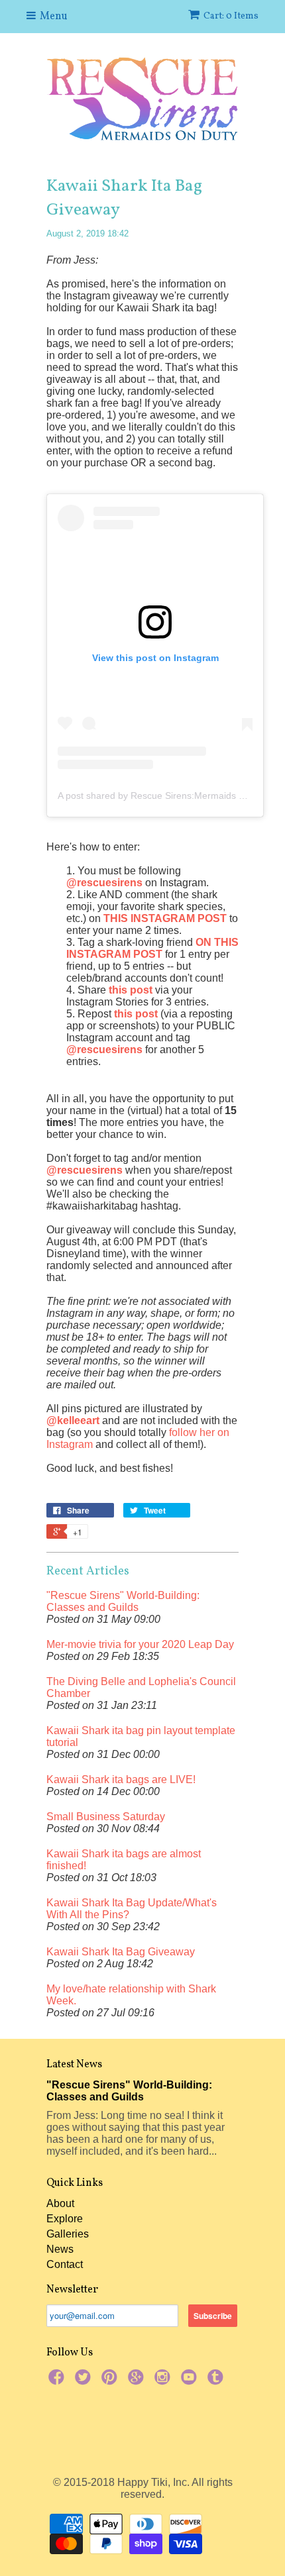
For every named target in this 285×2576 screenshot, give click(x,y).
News (60, 2249)
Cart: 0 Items (231, 16)
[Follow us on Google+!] (138, 2381)
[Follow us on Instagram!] (164, 2381)
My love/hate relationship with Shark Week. (131, 1995)
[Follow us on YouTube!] (191, 2381)
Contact (65, 2264)
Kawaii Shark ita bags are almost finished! (124, 1860)
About (60, 2203)
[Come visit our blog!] (217, 2381)
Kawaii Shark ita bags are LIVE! (121, 1779)
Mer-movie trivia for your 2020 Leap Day (140, 1644)
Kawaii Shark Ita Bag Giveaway (121, 1952)
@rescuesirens (104, 883)
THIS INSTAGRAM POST (165, 918)
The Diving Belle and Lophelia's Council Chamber (141, 1687)
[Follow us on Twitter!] (85, 2381)
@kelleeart (73, 1420)
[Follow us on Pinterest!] (111, 2381)
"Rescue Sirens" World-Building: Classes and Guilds (123, 1601)
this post (131, 990)
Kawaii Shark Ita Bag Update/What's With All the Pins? (132, 1909)
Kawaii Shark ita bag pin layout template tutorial (141, 1736)
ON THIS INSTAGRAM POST (152, 948)
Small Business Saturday (106, 1817)
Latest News (74, 2065)
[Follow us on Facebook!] (58, 2381)
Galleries (68, 2234)
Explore (65, 2219)
